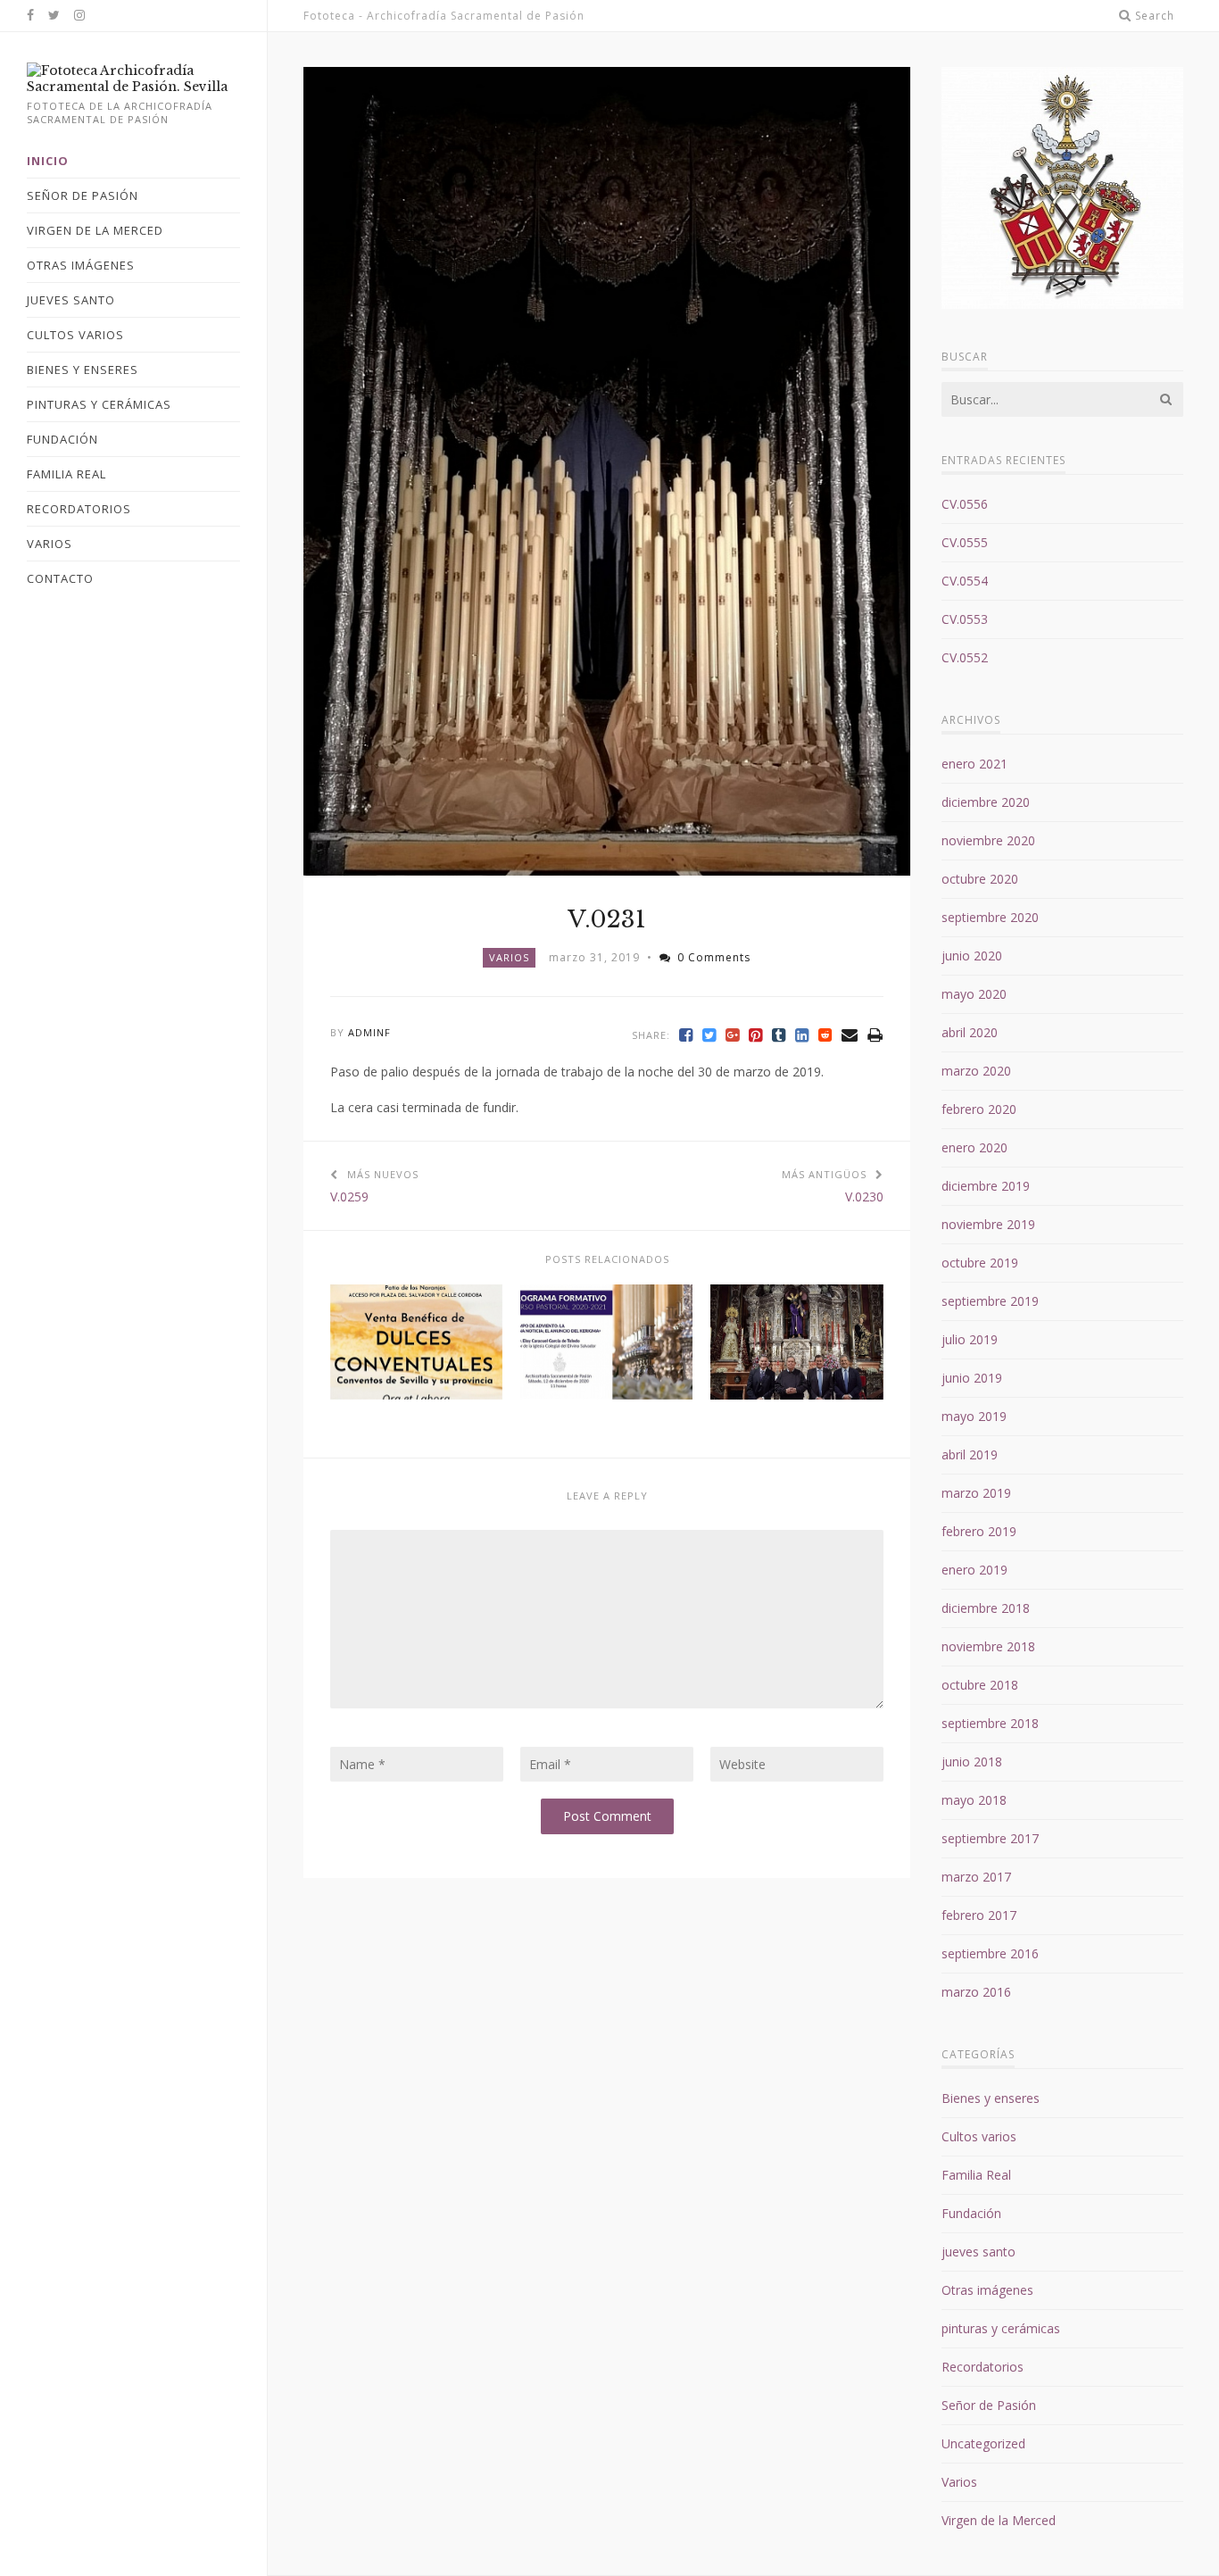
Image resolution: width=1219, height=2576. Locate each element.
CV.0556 (965, 504)
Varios (509, 957)
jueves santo (979, 2252)
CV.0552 (965, 657)
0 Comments (714, 957)
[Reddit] (825, 1035)
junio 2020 (972, 956)
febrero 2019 (979, 1531)
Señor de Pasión (989, 2405)
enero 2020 (974, 1147)
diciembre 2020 (986, 802)
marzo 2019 (976, 1493)
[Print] (875, 1035)
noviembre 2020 (988, 840)
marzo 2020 (976, 1071)
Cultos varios (979, 2136)
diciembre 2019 (986, 1186)
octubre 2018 (980, 1685)
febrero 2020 (979, 1109)
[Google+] (733, 1035)
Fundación (971, 2213)
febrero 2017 (979, 1915)
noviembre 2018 (988, 1646)
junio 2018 (972, 1762)
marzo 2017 (976, 1877)
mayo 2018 (974, 1800)
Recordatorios (983, 2367)
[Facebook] (686, 1035)
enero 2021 (974, 764)
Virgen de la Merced (999, 2520)
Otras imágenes (987, 2290)
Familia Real (976, 2175)
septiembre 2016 (990, 1953)
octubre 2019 (980, 1263)
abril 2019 (970, 1454)
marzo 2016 (976, 1992)
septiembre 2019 (990, 1301)
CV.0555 (965, 542)
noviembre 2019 (988, 1224)
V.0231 (607, 919)
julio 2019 (970, 1339)
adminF (369, 1032)
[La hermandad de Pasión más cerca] (133, 87)
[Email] (850, 1035)
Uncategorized (983, 2443)
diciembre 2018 (986, 1608)
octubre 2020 (980, 879)
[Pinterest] (756, 1035)
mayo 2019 (974, 1416)
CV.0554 (965, 581)
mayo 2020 (974, 994)
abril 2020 (970, 1032)
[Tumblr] (779, 1035)
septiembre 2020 (990, 917)
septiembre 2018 (990, 1723)
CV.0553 (965, 619)
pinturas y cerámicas (1001, 2328)
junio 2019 (972, 1378)
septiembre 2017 (990, 1838)
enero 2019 (974, 1570)
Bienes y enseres (991, 2098)
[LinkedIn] (802, 1035)
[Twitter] (709, 1035)
